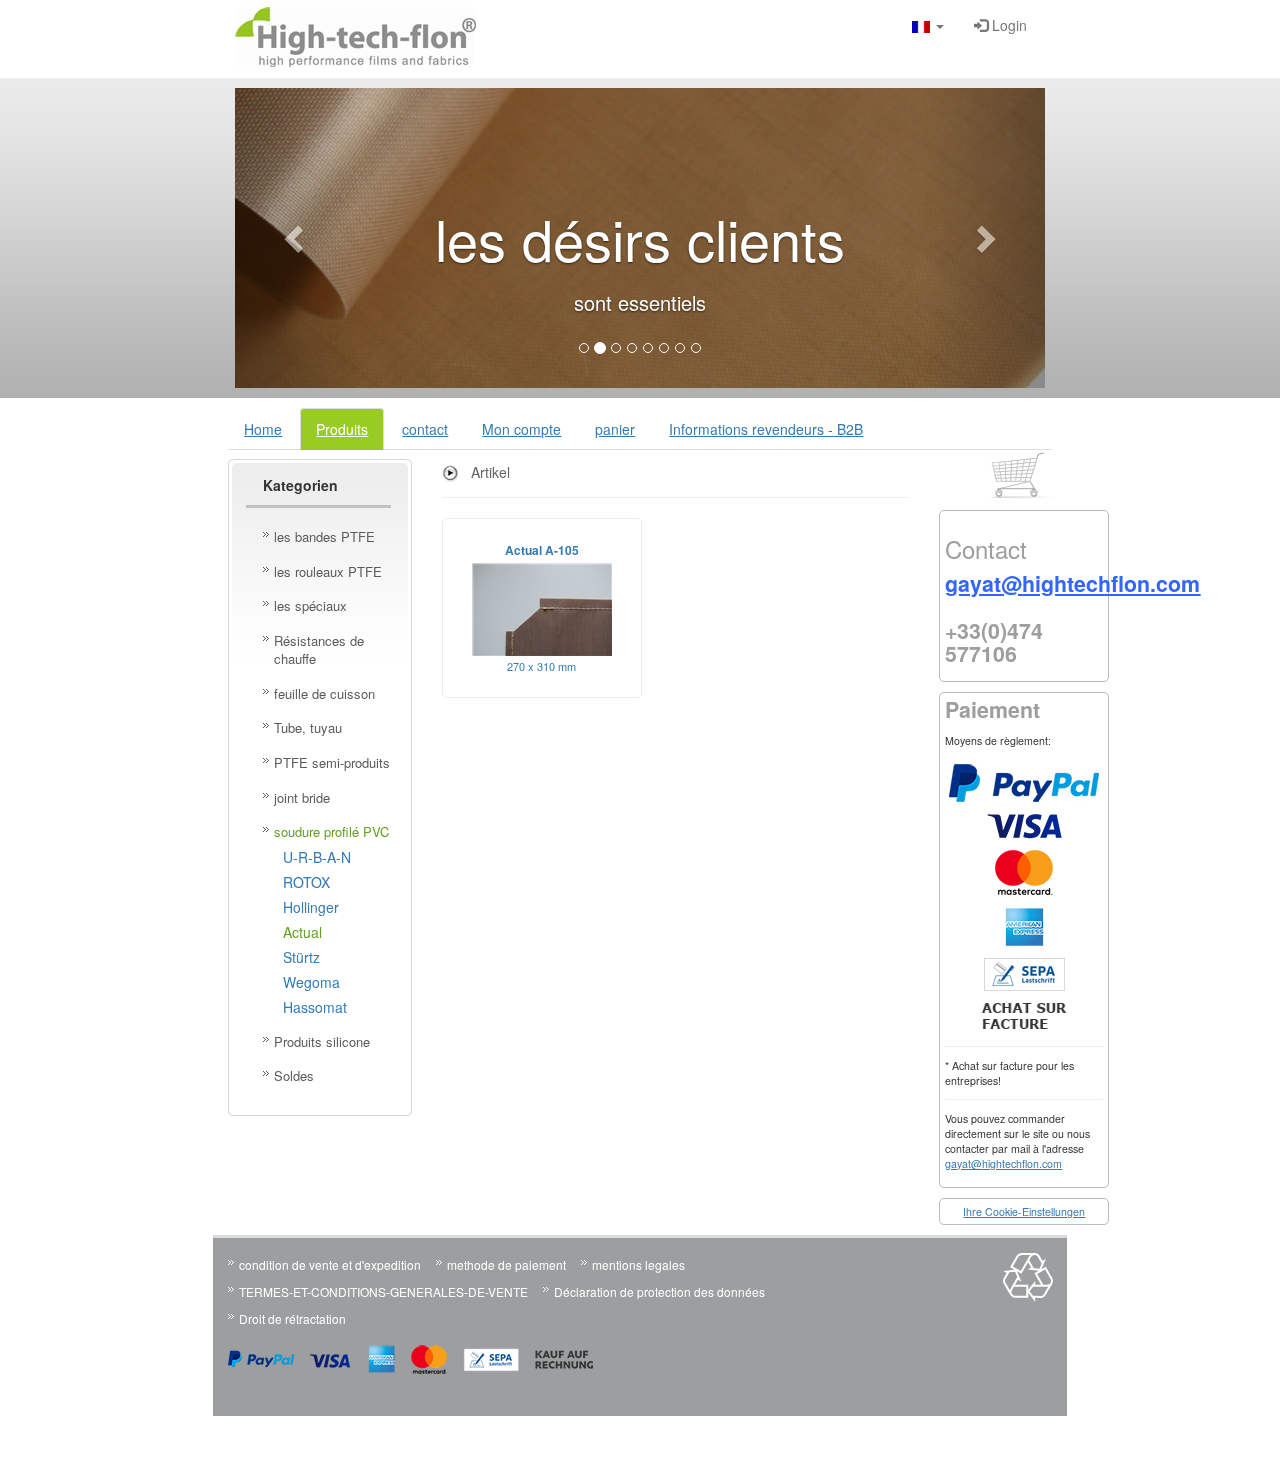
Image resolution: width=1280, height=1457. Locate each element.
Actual (302, 932)
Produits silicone (322, 1041)
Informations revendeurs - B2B (766, 429)
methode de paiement (506, 1264)
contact (425, 429)
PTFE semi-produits (332, 762)
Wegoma (311, 982)
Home (263, 429)
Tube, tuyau (308, 727)
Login (1007, 25)
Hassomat (315, 1007)
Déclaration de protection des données (659, 1291)
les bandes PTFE (324, 536)
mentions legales (638, 1264)
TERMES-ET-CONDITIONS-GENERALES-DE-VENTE (383, 1291)
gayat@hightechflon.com (1003, 1163)
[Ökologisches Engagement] (1028, 1296)
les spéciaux (310, 605)
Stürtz (301, 957)
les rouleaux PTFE (328, 571)
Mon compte (521, 429)
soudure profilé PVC (331, 831)
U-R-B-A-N (317, 857)
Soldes (294, 1075)
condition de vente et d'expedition (330, 1264)
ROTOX (306, 882)
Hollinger (311, 907)
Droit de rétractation (292, 1318)
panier (615, 429)
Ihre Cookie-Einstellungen (1024, 1211)
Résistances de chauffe (319, 650)
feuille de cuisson (324, 693)
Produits (342, 429)
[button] (928, 25)
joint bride (302, 797)
